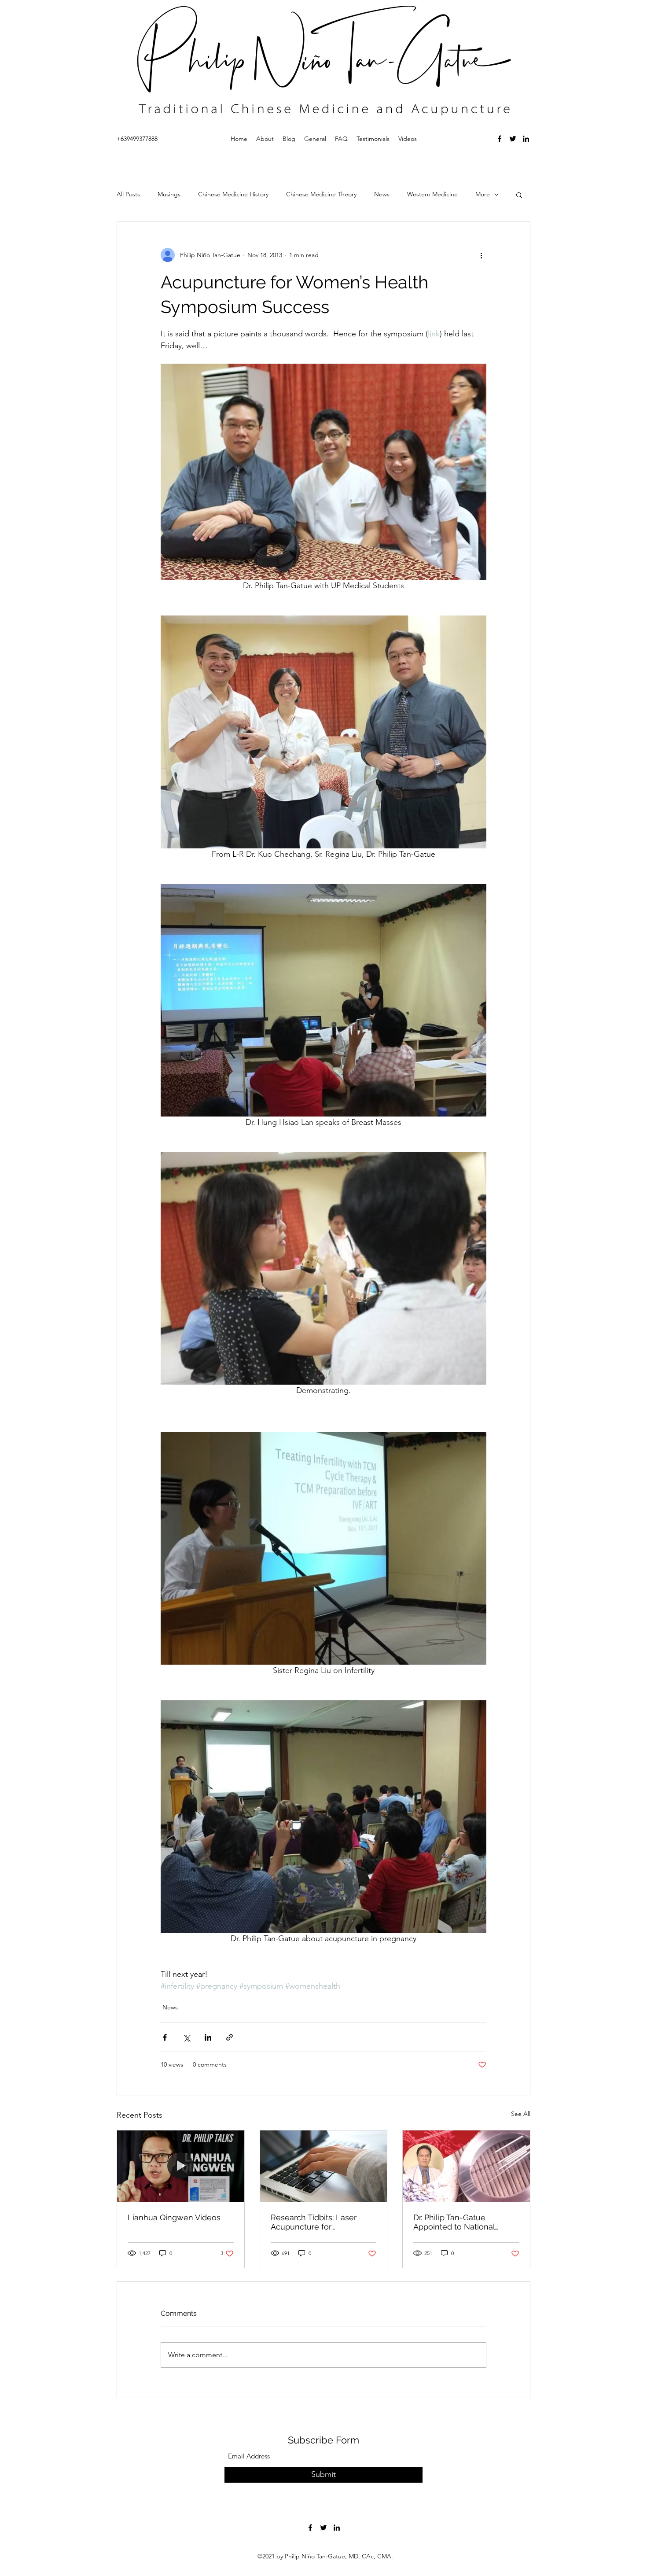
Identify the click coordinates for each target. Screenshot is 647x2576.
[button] (519, 195)
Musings (169, 194)
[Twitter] (513, 139)
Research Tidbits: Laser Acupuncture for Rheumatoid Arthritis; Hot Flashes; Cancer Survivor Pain (317, 2222)
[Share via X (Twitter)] (186, 2037)
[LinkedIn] (526, 139)
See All (521, 2114)
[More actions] (481, 255)
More (483, 194)
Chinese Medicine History (233, 194)
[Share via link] (230, 2037)
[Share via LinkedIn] (208, 2037)
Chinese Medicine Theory (321, 194)
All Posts (128, 194)
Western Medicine (432, 194)
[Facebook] (500, 139)
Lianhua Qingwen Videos (174, 2217)
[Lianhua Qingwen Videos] (181, 2166)
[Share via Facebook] (165, 2037)
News (382, 194)
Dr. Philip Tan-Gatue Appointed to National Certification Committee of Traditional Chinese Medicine (462, 2222)
